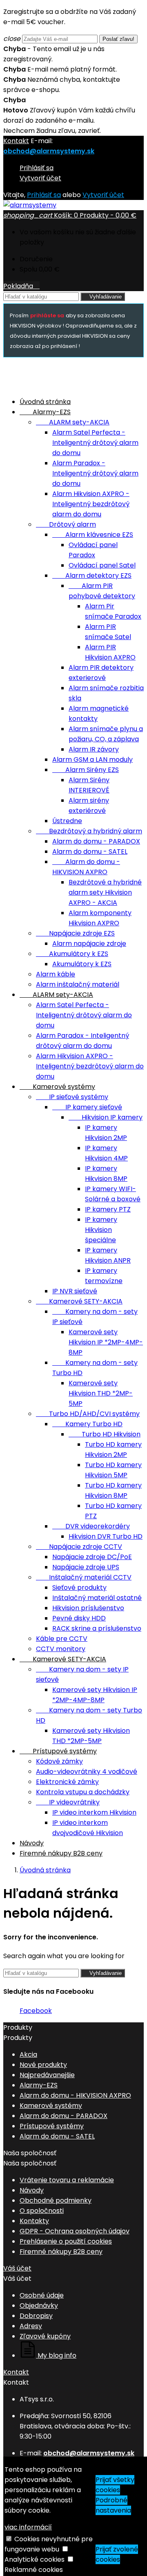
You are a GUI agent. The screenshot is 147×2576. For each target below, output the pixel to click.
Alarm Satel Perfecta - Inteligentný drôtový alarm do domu (95, 443)
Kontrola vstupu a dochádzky (83, 1792)
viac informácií (28, 2527)
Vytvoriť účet (40, 178)
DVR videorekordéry (91, 1526)
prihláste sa (47, 315)
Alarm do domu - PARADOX (96, 841)
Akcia (28, 2054)
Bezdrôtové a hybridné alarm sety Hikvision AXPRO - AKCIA (105, 892)
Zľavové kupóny (45, 2336)
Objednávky (39, 2306)
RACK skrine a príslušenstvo (97, 1628)
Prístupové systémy (58, 1751)
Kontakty (34, 2221)
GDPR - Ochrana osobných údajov (75, 2231)
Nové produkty (43, 2065)
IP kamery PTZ (108, 1209)
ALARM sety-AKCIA (73, 422)
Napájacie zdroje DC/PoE (92, 1557)
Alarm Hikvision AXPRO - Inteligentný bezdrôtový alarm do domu (91, 504)
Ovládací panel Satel (102, 565)
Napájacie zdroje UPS (86, 1567)
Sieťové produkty (79, 1588)
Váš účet (17, 2268)
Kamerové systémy (57, 1087)
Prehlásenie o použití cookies (66, 2241)
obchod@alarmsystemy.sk (49, 151)
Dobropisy (36, 2316)
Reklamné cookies (34, 2570)
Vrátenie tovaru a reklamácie (67, 2180)
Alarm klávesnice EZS (93, 535)
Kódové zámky (59, 1761)
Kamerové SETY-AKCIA (79, 1301)
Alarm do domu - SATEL (90, 852)
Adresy (31, 2326)
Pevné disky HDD (79, 1618)
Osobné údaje (42, 2295)
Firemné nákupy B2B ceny (61, 1853)
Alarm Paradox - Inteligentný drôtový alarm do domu (95, 473)
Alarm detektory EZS (92, 576)
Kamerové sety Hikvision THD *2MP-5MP (101, 1393)
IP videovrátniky (68, 1802)
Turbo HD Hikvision (105, 1434)
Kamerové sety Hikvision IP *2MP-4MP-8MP (106, 1342)
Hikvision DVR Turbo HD (106, 1536)
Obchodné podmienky (56, 2200)
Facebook (36, 2011)
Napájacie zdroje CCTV (79, 1547)
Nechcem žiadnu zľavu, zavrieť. (52, 131)
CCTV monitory (61, 1649)
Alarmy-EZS (45, 412)
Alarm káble (56, 974)
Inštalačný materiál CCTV (84, 1577)
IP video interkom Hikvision (94, 1812)
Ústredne (67, 821)
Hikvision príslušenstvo (88, 1608)
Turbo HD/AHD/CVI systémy (88, 1414)
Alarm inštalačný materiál (78, 984)
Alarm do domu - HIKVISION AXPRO (75, 2095)
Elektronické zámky (67, 1782)
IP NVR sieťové (75, 1291)
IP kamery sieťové (87, 1107)
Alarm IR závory (94, 749)
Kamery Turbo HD (87, 1424)
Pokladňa (21, 286)
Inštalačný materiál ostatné (97, 1598)
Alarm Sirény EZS (86, 770)
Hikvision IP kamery (106, 1117)
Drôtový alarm (66, 524)
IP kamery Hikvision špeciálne (101, 1230)
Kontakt (16, 141)
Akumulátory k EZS (72, 954)
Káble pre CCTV (62, 1639)
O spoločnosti (42, 2211)
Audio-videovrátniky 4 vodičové (87, 1772)
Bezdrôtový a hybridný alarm (89, 831)
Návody (32, 1843)
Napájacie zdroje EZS (75, 933)
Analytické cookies (35, 2559)
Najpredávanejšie (47, 2075)
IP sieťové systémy (72, 1097)
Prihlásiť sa (37, 168)
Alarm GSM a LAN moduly (92, 760)
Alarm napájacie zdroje (89, 944)
